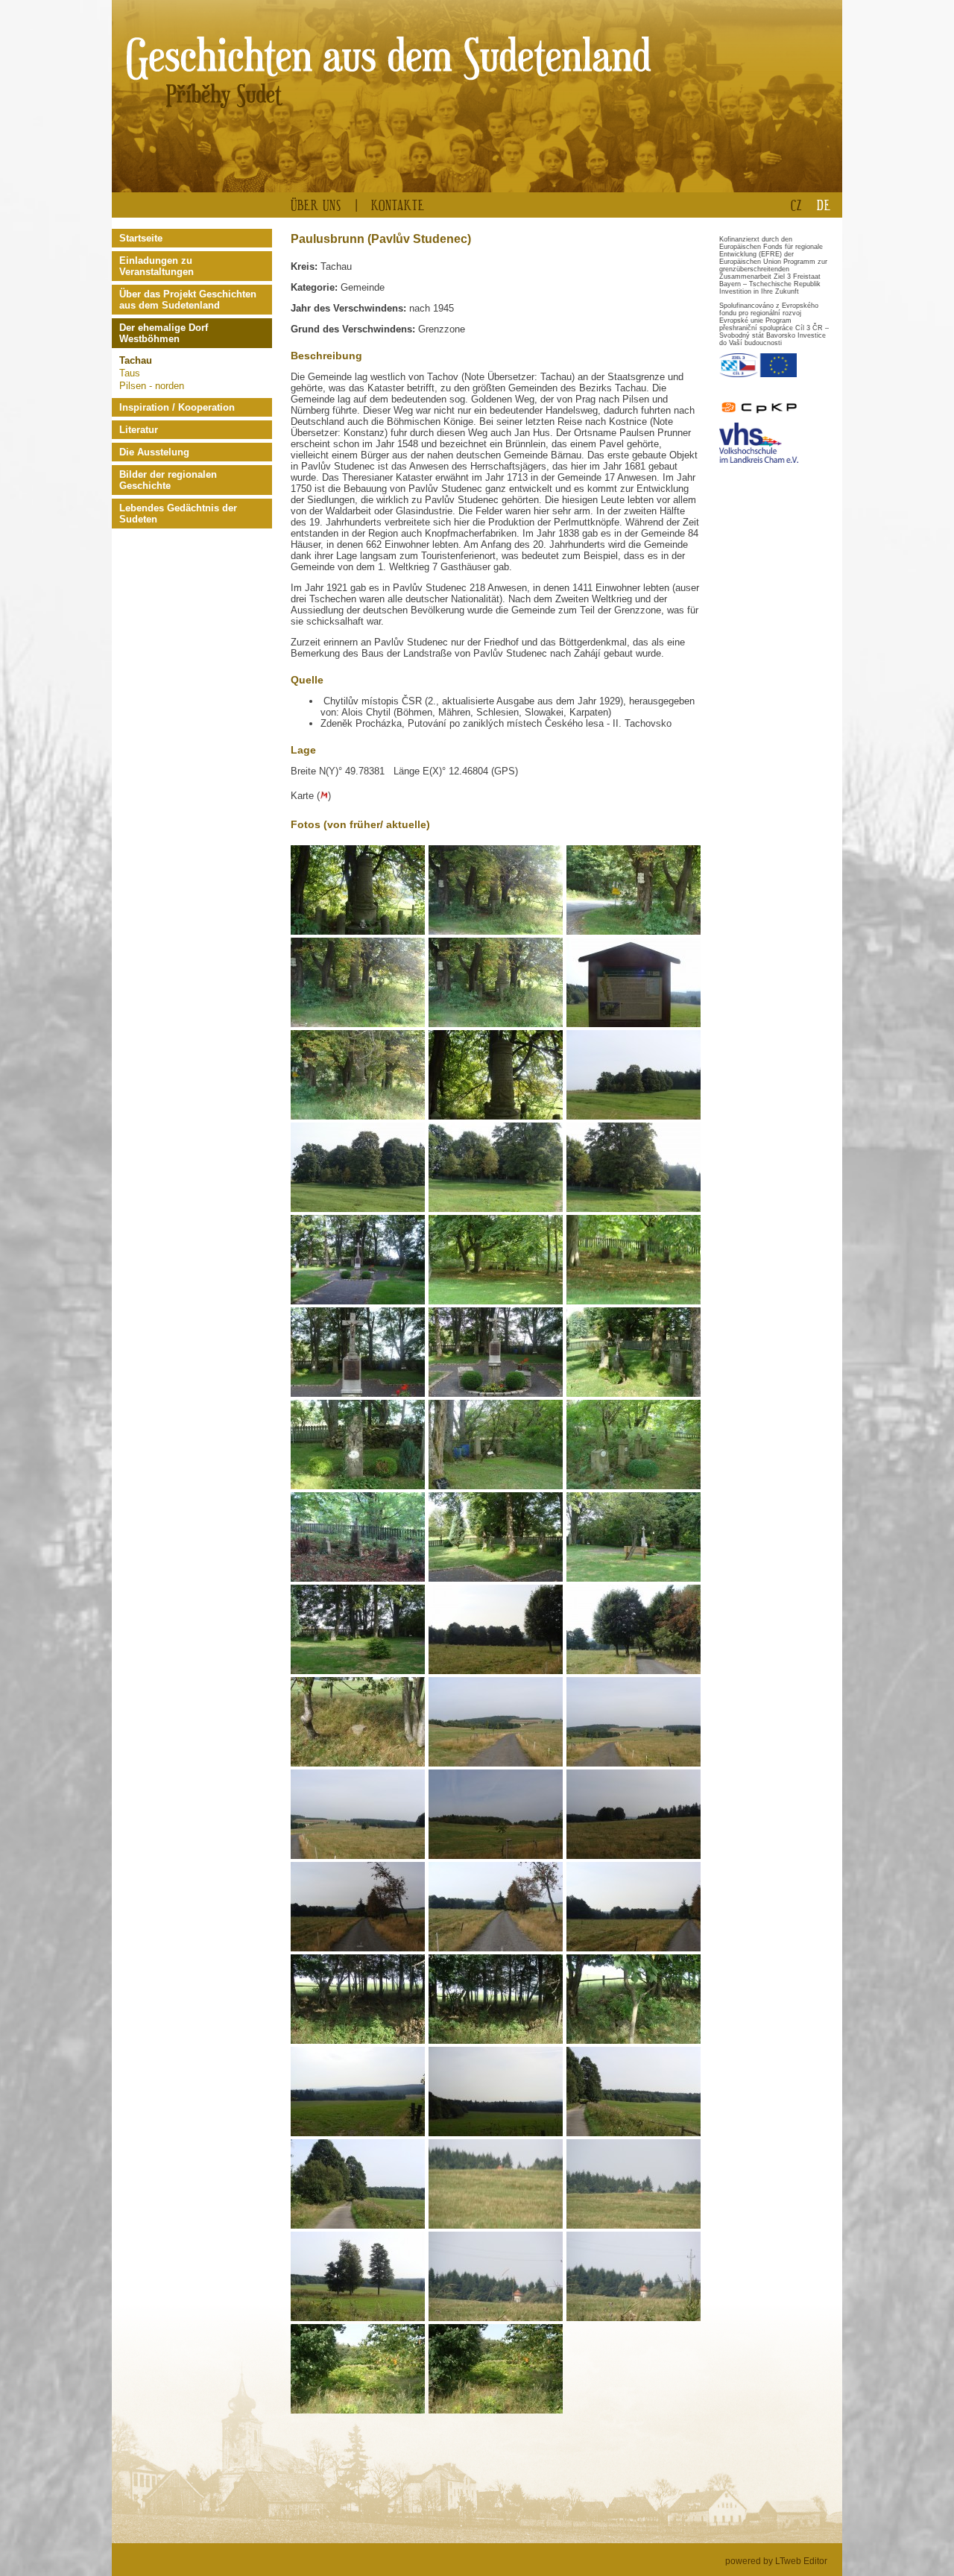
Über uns (316, 205)
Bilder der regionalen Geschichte (168, 480)
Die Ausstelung (154, 452)
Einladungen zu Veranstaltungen (157, 266)
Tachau (136, 360)
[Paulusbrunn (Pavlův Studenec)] (360, 932)
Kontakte (398, 205)
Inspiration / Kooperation (177, 407)
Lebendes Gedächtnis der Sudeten (178, 514)
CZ (796, 205)
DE (824, 205)
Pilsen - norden (152, 386)
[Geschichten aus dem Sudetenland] (282, 69)
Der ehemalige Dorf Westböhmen (164, 333)
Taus (130, 373)
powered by (776, 2561)
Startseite (141, 238)
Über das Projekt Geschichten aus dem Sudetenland (188, 300)
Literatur (139, 430)
